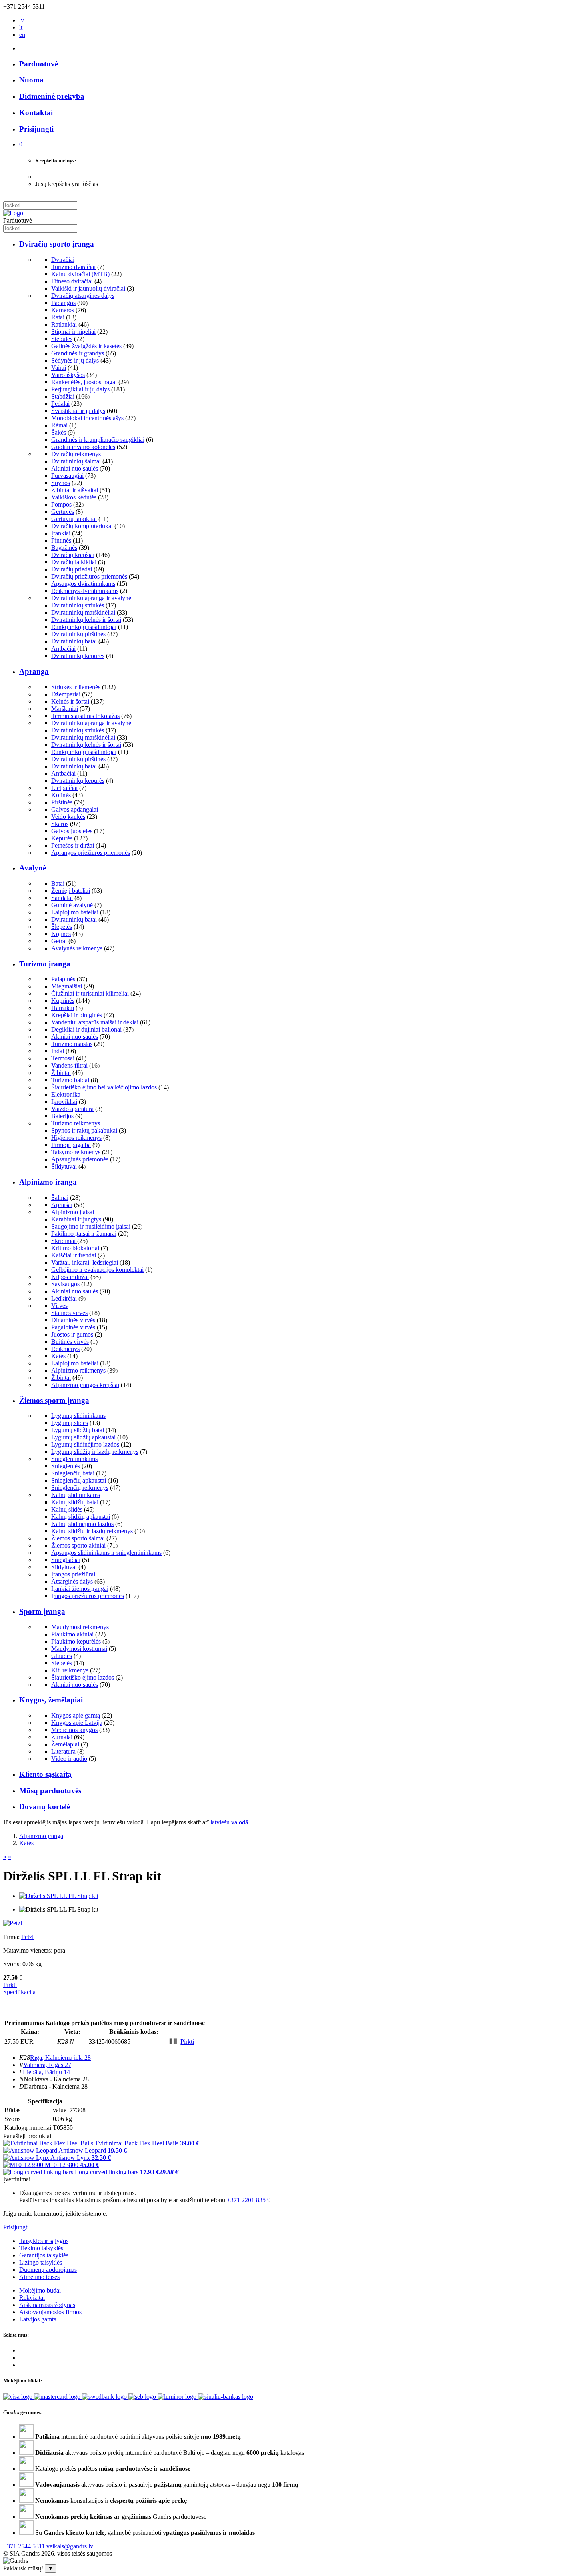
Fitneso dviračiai (72, 281)
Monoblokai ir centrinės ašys (87, 418)
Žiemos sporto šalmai (78, 1538)
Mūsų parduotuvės (50, 1791)
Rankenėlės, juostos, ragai (84, 382)
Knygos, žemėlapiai (51, 1700)
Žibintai (61, 1073)
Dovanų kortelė (45, 1807)
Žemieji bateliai (71, 891)
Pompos (61, 504)
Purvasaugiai (67, 476)
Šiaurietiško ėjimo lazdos (83, 1677)
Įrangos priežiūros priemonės (88, 1596)
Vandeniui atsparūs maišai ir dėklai (95, 1022)
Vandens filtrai (69, 1065)
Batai (58, 883)
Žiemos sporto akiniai (78, 1545)
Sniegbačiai (66, 1560)
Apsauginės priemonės (80, 1159)
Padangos (63, 303)
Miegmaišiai (67, 986)
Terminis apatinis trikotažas (85, 716)
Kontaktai (36, 113)
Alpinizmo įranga (48, 1182)
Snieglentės (66, 1466)
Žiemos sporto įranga (54, 1400)
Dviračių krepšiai (73, 555)
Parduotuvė (39, 64)
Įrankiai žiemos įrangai (80, 1589)
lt (21, 27)
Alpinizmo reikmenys (78, 1370)
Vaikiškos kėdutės (74, 497)
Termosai (63, 1058)
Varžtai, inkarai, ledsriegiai (85, 1262)
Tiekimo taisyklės (41, 2248)
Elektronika (66, 1094)
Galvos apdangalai (75, 809)
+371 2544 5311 (24, 2546)
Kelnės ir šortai (70, 701)
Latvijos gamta (38, 2319)
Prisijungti (16, 2227)
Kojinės (61, 795)
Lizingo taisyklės (41, 2262)
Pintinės (61, 540)
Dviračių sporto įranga (57, 244)
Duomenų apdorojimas (48, 2270)
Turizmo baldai (70, 1080)
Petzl (27, 1937)
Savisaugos (65, 1284)
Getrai (59, 941)
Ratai (58, 317)
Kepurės (62, 838)
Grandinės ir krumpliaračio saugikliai (98, 440)
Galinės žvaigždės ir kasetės (86, 346)
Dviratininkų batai (74, 641)
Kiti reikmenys (70, 1670)
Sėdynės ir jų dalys (75, 360)
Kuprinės (63, 1001)
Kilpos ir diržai (70, 1277)
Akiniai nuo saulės (75, 468)
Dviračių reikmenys (76, 454)
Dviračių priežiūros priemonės (89, 576)
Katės (58, 1356)
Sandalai (62, 898)
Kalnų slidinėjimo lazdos (82, 1524)
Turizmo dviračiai (73, 267)
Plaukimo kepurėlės (76, 1641)
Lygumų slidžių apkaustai (83, 1437)
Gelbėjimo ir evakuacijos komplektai (97, 1270)
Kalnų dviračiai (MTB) (80, 274)
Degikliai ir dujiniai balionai (86, 1029)
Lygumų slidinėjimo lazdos (86, 1444)
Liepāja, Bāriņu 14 (46, 2072)
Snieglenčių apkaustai (79, 1480)
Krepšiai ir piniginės (77, 1015)
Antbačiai (63, 649)
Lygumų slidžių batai (78, 1430)
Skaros (60, 824)
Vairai (59, 368)
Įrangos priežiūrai (73, 1574)
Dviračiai (63, 260)
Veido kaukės (68, 817)
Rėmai (59, 425)
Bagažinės (64, 548)
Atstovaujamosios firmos (50, 2312)
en (22, 35)
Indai (58, 1051)
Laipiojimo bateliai (75, 912)
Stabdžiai (63, 396)
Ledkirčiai (64, 1298)
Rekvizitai (32, 2298)
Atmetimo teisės (39, 2277)
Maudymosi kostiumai (79, 1649)
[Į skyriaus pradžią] (13, 213)
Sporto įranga (42, 1611)
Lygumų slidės (70, 1423)
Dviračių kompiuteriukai (82, 526)
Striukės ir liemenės (77, 687)
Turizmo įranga (45, 964)
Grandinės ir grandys (78, 353)
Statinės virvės (69, 1313)
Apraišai (62, 1205)
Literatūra (63, 1751)
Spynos (61, 483)
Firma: (12, 1937)
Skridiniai (64, 1241)
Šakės (59, 432)
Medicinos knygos (74, 1730)
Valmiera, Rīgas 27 (47, 2065)
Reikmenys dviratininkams (85, 591)
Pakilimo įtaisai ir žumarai (84, 1234)
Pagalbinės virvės (73, 1327)
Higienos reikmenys (76, 1138)
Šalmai (60, 1198)
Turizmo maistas (72, 1044)
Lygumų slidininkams (78, 1416)
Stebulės (62, 339)
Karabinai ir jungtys (76, 1219)
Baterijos (62, 1116)
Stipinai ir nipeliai (73, 332)
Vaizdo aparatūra (72, 1109)
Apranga (34, 671)
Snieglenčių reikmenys (80, 1488)
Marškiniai (65, 709)
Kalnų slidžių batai (75, 1502)
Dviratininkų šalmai (76, 461)
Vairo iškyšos (68, 375)
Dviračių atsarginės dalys (83, 296)
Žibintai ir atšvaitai (75, 490)
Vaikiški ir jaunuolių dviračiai (88, 288)
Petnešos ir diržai (73, 845)
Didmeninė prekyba (52, 96)
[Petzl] (13, 1923)
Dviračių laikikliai (74, 562)
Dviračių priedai (72, 569)
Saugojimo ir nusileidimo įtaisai (91, 1226)
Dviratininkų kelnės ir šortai (86, 620)
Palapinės (63, 979)
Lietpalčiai (64, 788)
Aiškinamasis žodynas (47, 2305)
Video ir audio (69, 1759)
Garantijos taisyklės (44, 2255)
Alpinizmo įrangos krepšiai (85, 1385)
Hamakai (63, 1008)
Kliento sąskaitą (45, 1774)
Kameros (63, 310)
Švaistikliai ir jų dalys (78, 411)
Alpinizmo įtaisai (73, 1212)
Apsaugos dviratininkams (83, 584)
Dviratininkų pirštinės (78, 634)
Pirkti (10, 1985)
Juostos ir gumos (72, 1334)
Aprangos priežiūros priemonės (91, 853)
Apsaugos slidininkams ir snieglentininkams (106, 1553)
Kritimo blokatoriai (75, 1248)
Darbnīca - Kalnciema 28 (56, 2086)
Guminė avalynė (72, 905)
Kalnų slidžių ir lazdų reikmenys (92, 1531)
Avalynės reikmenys (77, 948)
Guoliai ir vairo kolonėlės (83, 447)
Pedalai (60, 404)
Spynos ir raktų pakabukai (84, 1130)
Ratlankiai (64, 324)
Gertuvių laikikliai (74, 519)
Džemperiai (66, 694)
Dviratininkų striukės (78, 605)
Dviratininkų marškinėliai (83, 612)
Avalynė (33, 868)
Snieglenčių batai (73, 1473)
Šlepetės (62, 927)
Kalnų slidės (67, 1509)
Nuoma (31, 80)
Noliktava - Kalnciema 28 (56, 2079)
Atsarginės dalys (72, 1581)
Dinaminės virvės (73, 1320)
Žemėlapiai (65, 1744)
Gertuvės (63, 512)
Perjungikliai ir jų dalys (80, 389)
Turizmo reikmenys (76, 1123)
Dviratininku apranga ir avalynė (91, 598)
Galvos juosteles (72, 831)
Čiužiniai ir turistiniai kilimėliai (90, 993)
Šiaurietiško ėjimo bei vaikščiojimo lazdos (104, 1087)
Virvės (59, 1306)
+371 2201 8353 (248, 2200)
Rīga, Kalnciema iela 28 (60, 2058)
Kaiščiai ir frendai (74, 1255)
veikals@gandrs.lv (70, 2546)
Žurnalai (62, 1737)
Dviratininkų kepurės (78, 656)
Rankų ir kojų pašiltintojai (84, 627)
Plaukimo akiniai (72, 1634)
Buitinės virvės (70, 1342)
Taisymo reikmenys (76, 1152)
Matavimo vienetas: (28, 1950)
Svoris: (12, 1964)
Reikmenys (65, 1349)
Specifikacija (19, 1992)
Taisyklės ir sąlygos (44, 2241)
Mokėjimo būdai (40, 2290)
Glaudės (62, 1656)
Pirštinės (62, 802)
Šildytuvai (65, 1166)
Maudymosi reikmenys (80, 1627)
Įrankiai (61, 533)
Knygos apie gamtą (76, 1715)
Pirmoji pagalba (71, 1145)
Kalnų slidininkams (76, 1495)
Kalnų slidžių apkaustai (81, 1517)
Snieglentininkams (74, 1459)
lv (22, 20)
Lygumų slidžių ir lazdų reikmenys (95, 1452)
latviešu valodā (229, 1822)
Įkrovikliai (64, 1102)
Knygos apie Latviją (77, 1723)
